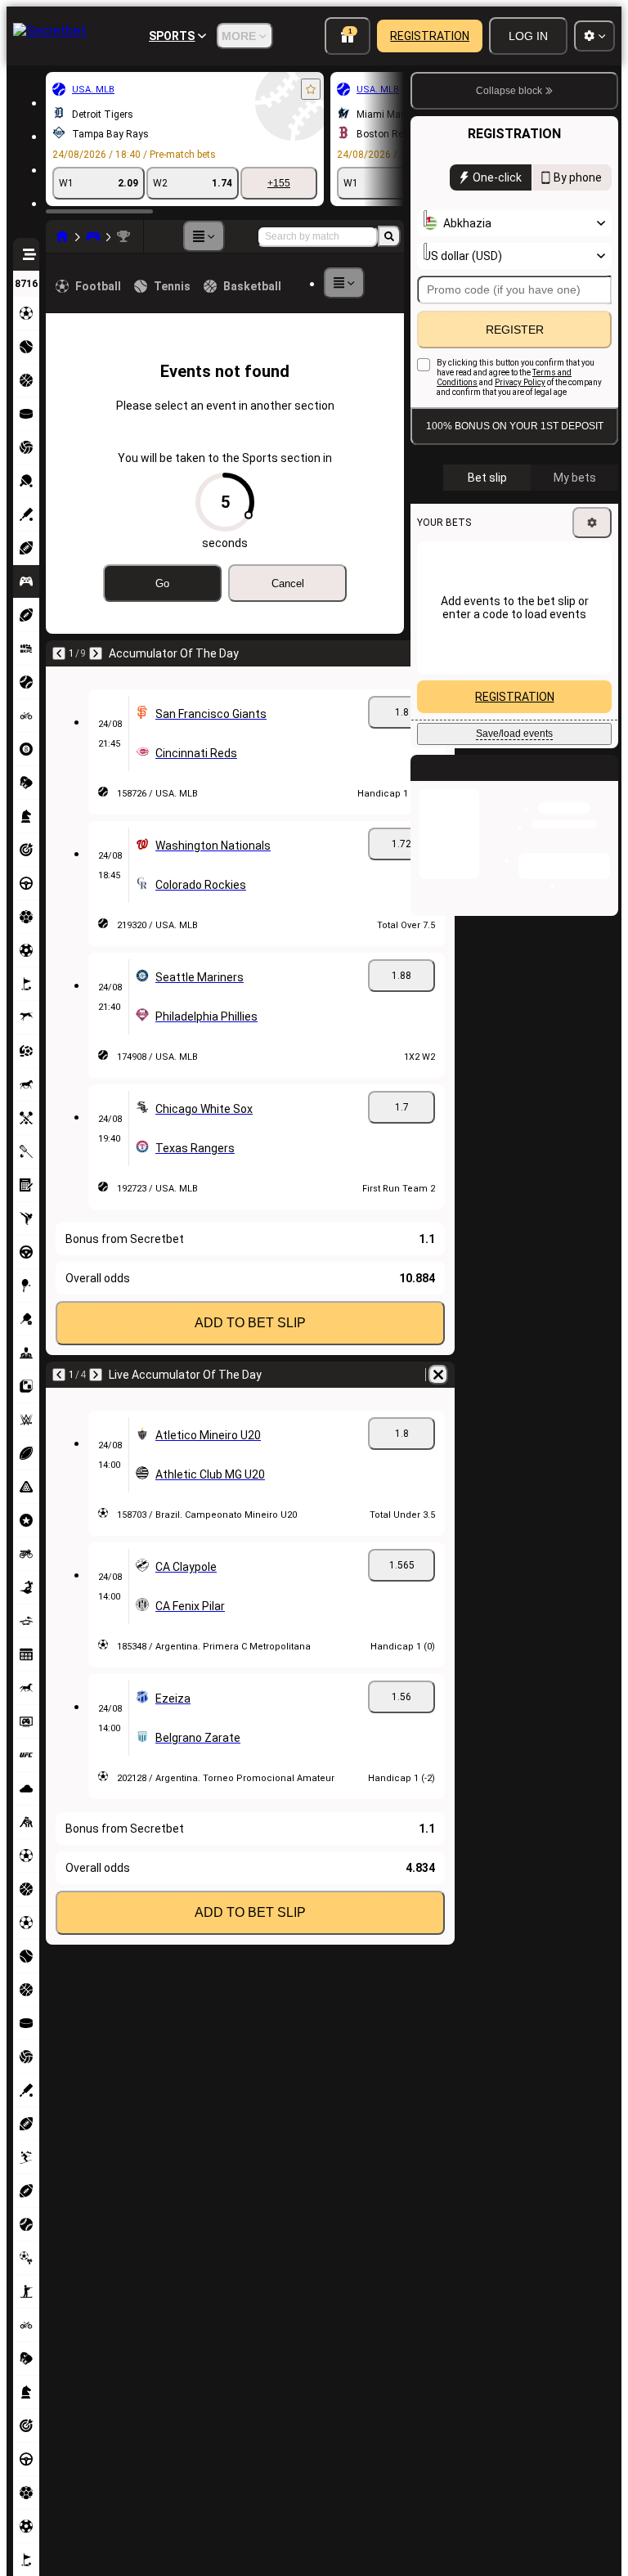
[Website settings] (594, 36)
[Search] (389, 236)
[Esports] (93, 236)
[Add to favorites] (311, 89)
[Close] (605, 781)
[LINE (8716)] (62, 236)
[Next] (96, 653)
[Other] (204, 236)
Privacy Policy (520, 382)
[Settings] (592, 523)
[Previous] (59, 653)
